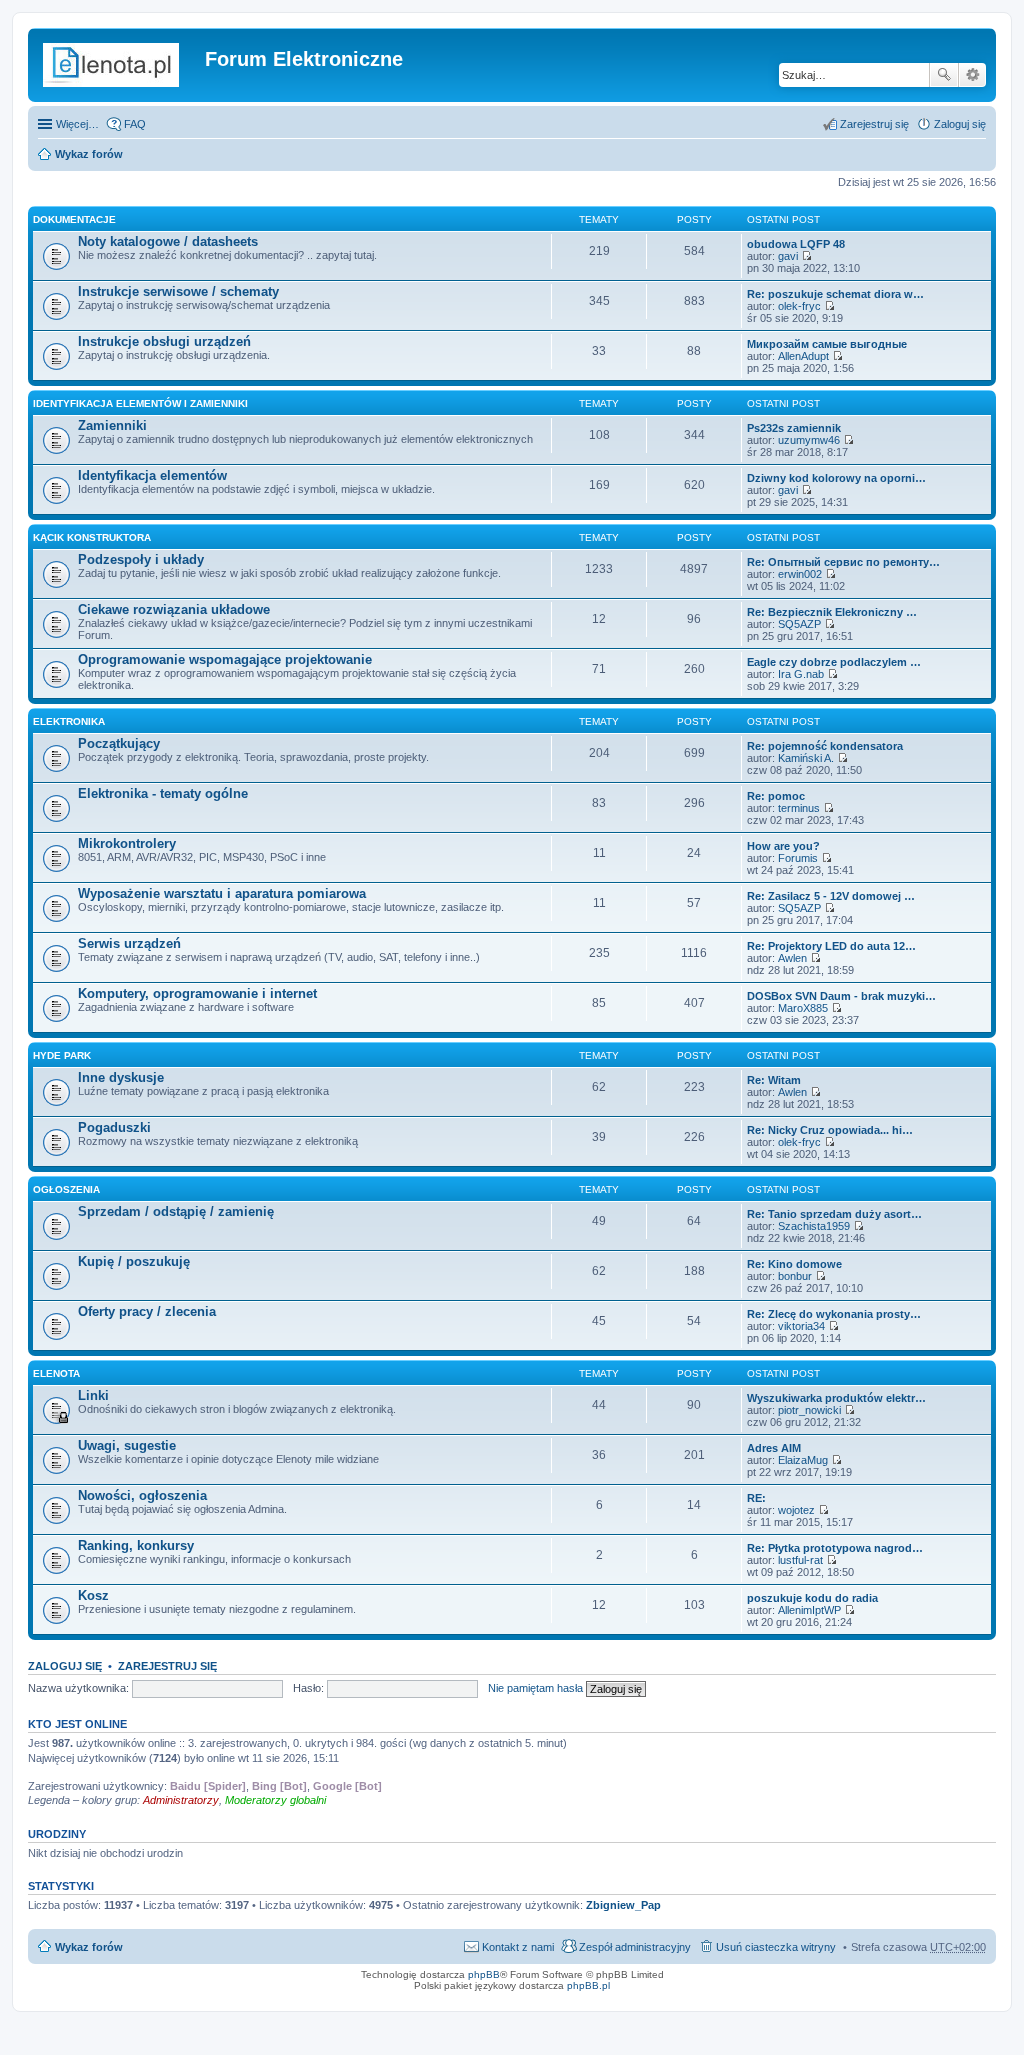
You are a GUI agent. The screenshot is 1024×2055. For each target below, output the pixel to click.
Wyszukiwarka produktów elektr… (836, 1398)
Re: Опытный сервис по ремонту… (843, 562)
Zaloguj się (65, 1666)
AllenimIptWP (809, 1610)
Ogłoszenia (66, 1189)
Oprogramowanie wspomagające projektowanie (225, 659)
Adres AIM (774, 1448)
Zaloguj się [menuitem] (960, 124)
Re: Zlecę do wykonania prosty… (834, 1314)
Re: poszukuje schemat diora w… (835, 294)
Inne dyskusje (121, 1077)
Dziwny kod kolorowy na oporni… (836, 478)
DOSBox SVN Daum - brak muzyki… (841, 996)
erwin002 (800, 574)
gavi (788, 256)
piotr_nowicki (809, 1410)
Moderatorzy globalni (275, 1800)
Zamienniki (112, 425)
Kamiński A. (806, 758)
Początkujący (119, 743)
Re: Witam (774, 1080)
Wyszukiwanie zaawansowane (972, 75)
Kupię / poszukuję (134, 1261)
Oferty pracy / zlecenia (147, 1311)
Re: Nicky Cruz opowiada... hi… (830, 1130)
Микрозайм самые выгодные (827, 344)
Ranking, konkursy (136, 1545)
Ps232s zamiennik (794, 428)
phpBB (484, 1974)
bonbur (795, 1276)
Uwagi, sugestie (127, 1445)
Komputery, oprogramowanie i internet (197, 993)
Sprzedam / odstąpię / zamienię (176, 1211)
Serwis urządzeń (129, 943)
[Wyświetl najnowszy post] (806, 256)
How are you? (783, 846)
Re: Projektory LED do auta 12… (831, 946)
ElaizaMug (803, 1460)
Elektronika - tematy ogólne (163, 793)
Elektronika (69, 721)
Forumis (798, 858)
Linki (93, 1395)
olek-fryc (799, 306)
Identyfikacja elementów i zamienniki (140, 403)
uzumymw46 (809, 440)
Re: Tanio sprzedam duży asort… (834, 1214)
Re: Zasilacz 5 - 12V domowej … (831, 896)
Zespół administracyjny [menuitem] (635, 1947)
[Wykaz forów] (119, 65)
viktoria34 (801, 1326)
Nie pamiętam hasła (535, 1688)
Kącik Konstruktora (92, 537)
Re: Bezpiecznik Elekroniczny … (832, 612)
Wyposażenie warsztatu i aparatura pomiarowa (222, 893)
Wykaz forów (89, 154)
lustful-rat (800, 1560)
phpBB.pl (588, 1985)
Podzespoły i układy (141, 559)
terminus (799, 808)
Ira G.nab (801, 674)
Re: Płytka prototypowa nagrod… (835, 1548)
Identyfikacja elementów (152, 475)
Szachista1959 (814, 1226)
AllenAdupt (803, 356)
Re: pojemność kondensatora (825, 746)
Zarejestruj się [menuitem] (874, 124)
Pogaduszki (114, 1127)
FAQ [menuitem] (135, 124)
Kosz (93, 1595)
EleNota (56, 1373)
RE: (756, 1498)
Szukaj (944, 75)
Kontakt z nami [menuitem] (518, 1947)
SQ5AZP (799, 624)
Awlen (792, 958)
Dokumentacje (74, 219)
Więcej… (77, 124)
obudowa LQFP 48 (796, 244)
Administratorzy (181, 1800)
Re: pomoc (776, 796)
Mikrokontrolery (127, 843)
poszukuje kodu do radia (812, 1598)
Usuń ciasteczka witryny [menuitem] (776, 1947)
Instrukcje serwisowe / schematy (178, 291)
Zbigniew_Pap (623, 1905)
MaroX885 (803, 1008)
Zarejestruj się (167, 1666)
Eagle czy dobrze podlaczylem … (834, 662)
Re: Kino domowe (794, 1264)
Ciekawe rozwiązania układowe (174, 609)
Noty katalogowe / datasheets (168, 241)
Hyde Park (62, 1055)
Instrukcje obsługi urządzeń (164, 341)
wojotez (796, 1510)
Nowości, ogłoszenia (142, 1495)
